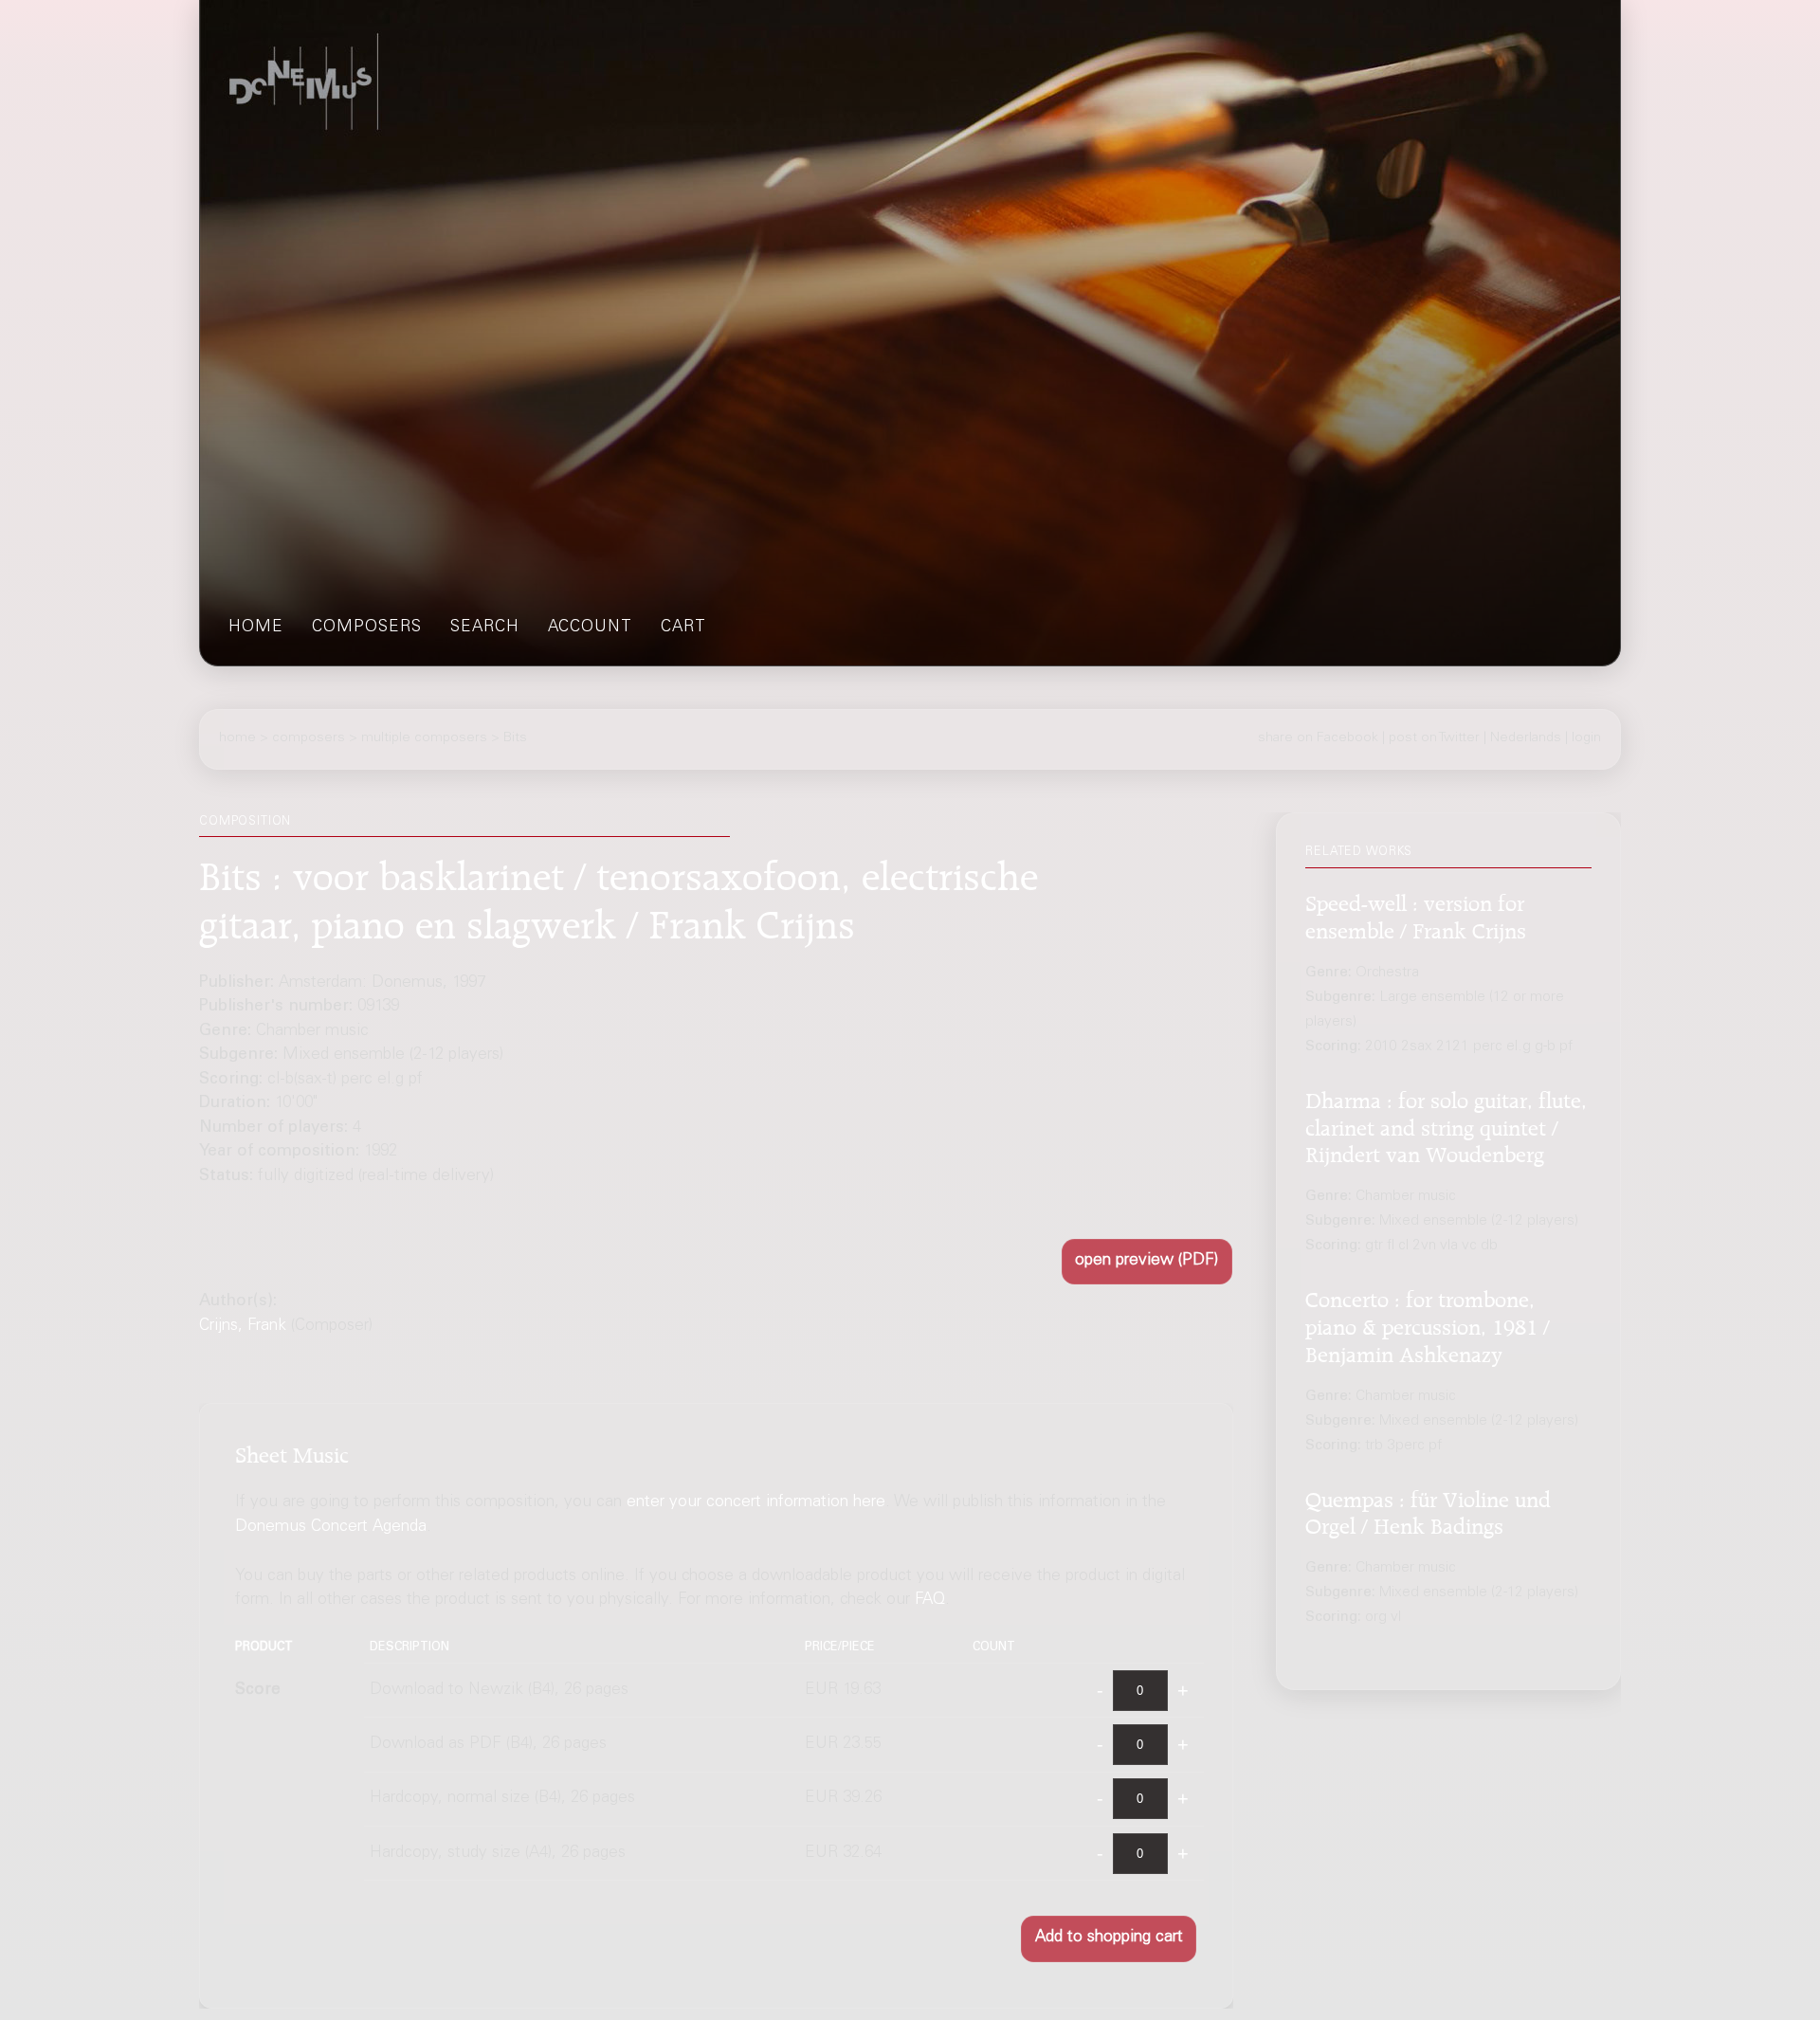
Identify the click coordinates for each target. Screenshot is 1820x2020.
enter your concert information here (756, 1503)
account (590, 628)
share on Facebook (1318, 738)
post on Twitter (1434, 738)
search (485, 628)
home (256, 628)
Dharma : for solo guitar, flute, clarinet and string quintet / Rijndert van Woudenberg (1446, 1125)
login (1586, 738)
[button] (1147, 1262)
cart (683, 628)
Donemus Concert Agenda (331, 1528)
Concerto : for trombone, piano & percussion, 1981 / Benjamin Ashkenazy (1428, 1324)
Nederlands (1526, 738)
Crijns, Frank (243, 1327)
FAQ (930, 1601)
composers (367, 628)
